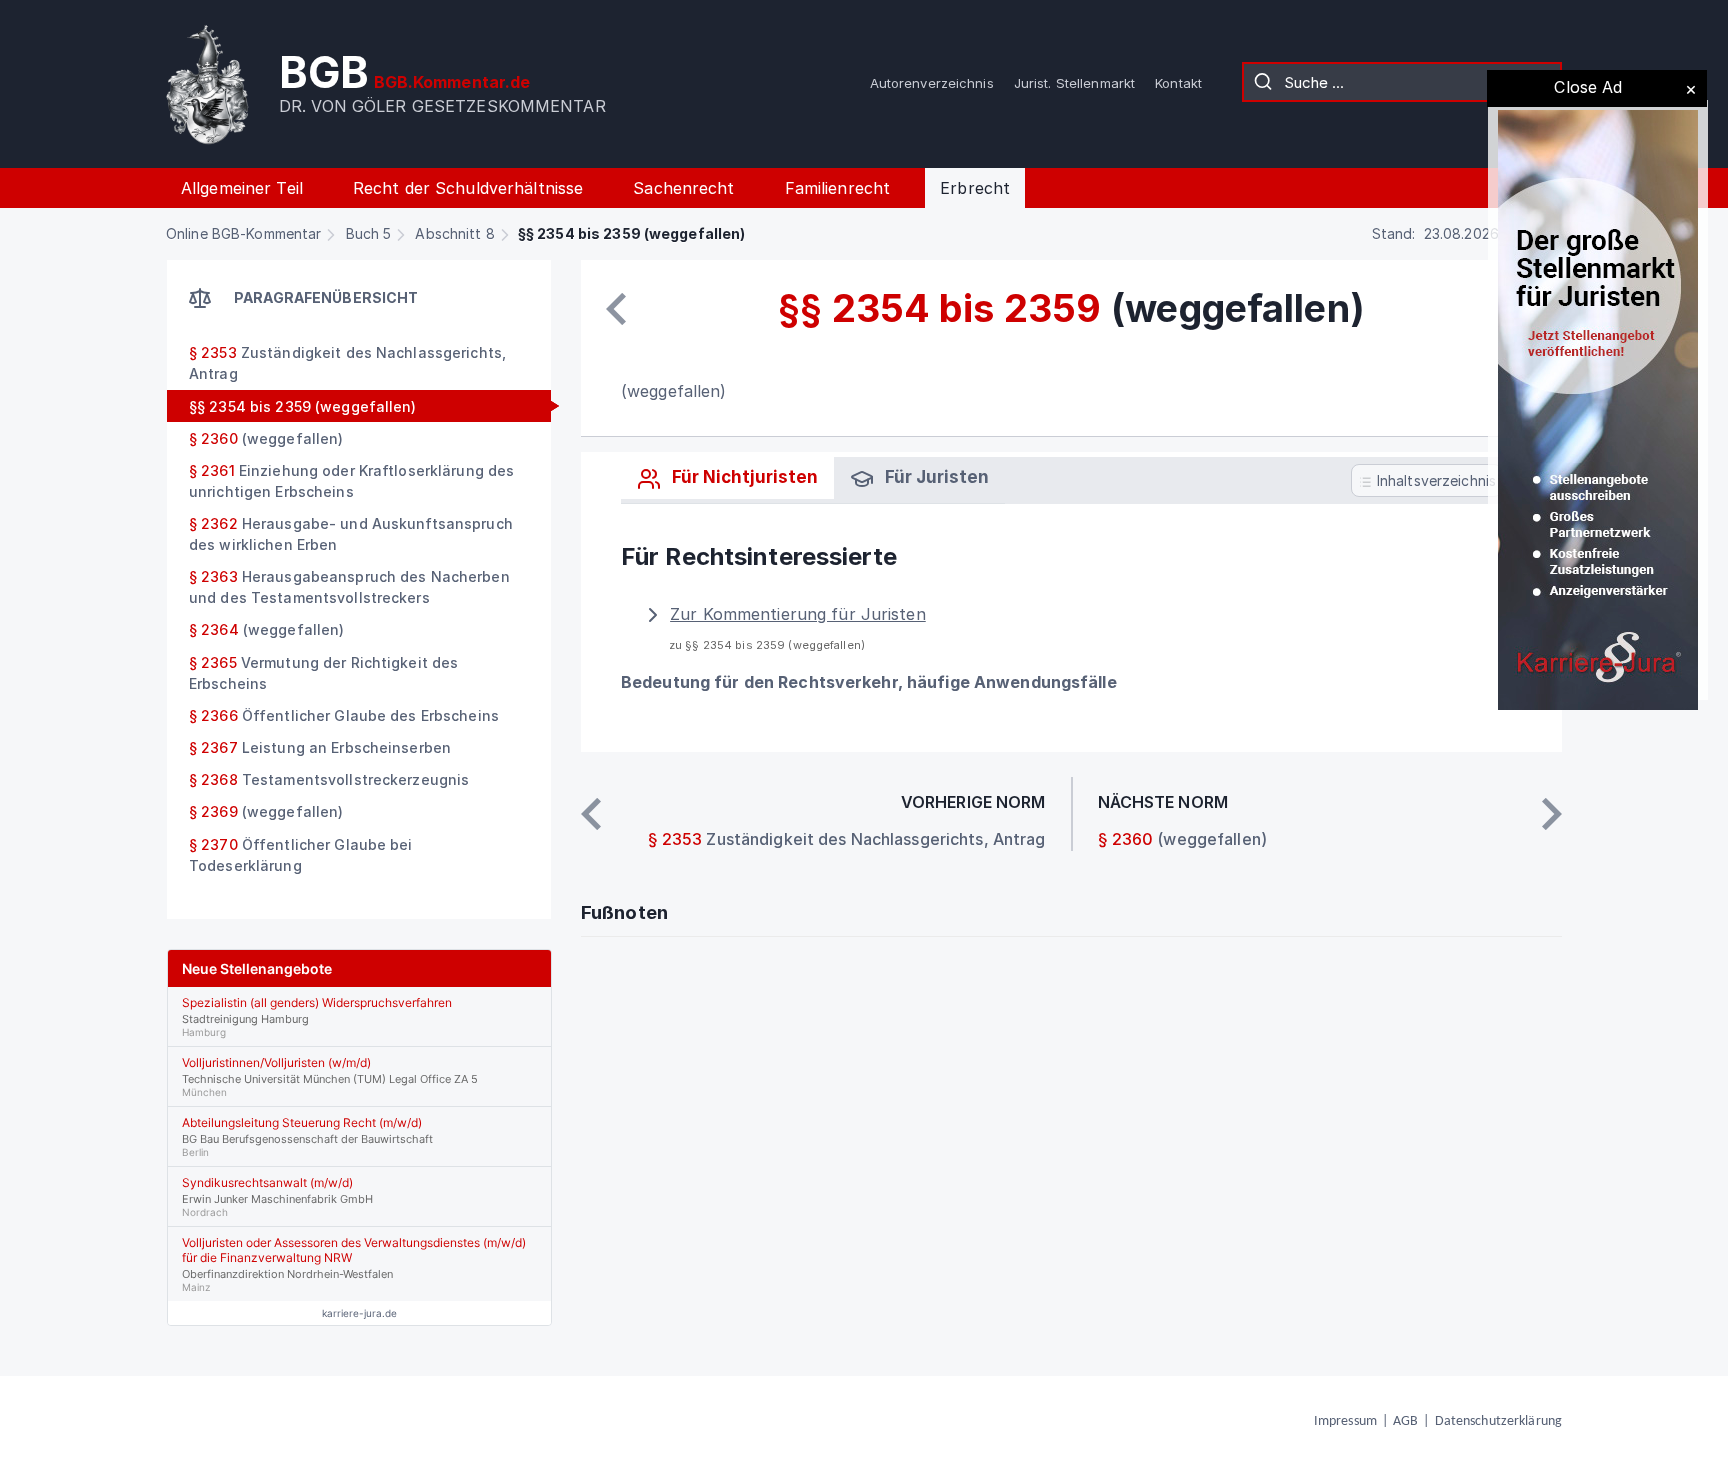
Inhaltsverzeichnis (1434, 480)
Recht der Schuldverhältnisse (468, 188)
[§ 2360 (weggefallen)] (1552, 814)
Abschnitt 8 (454, 233)
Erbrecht (975, 188)
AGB (1405, 1421)
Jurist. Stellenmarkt (1074, 83)
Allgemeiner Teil (242, 188)
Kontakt (1178, 83)
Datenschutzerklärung (1498, 1421)
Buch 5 (369, 233)
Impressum (1345, 1421)
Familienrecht (838, 188)
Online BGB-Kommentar (243, 233)
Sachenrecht (683, 188)
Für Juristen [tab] (935, 477)
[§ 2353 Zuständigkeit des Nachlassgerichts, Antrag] (616, 309)
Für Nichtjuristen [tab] (743, 477)
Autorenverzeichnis (932, 83)
